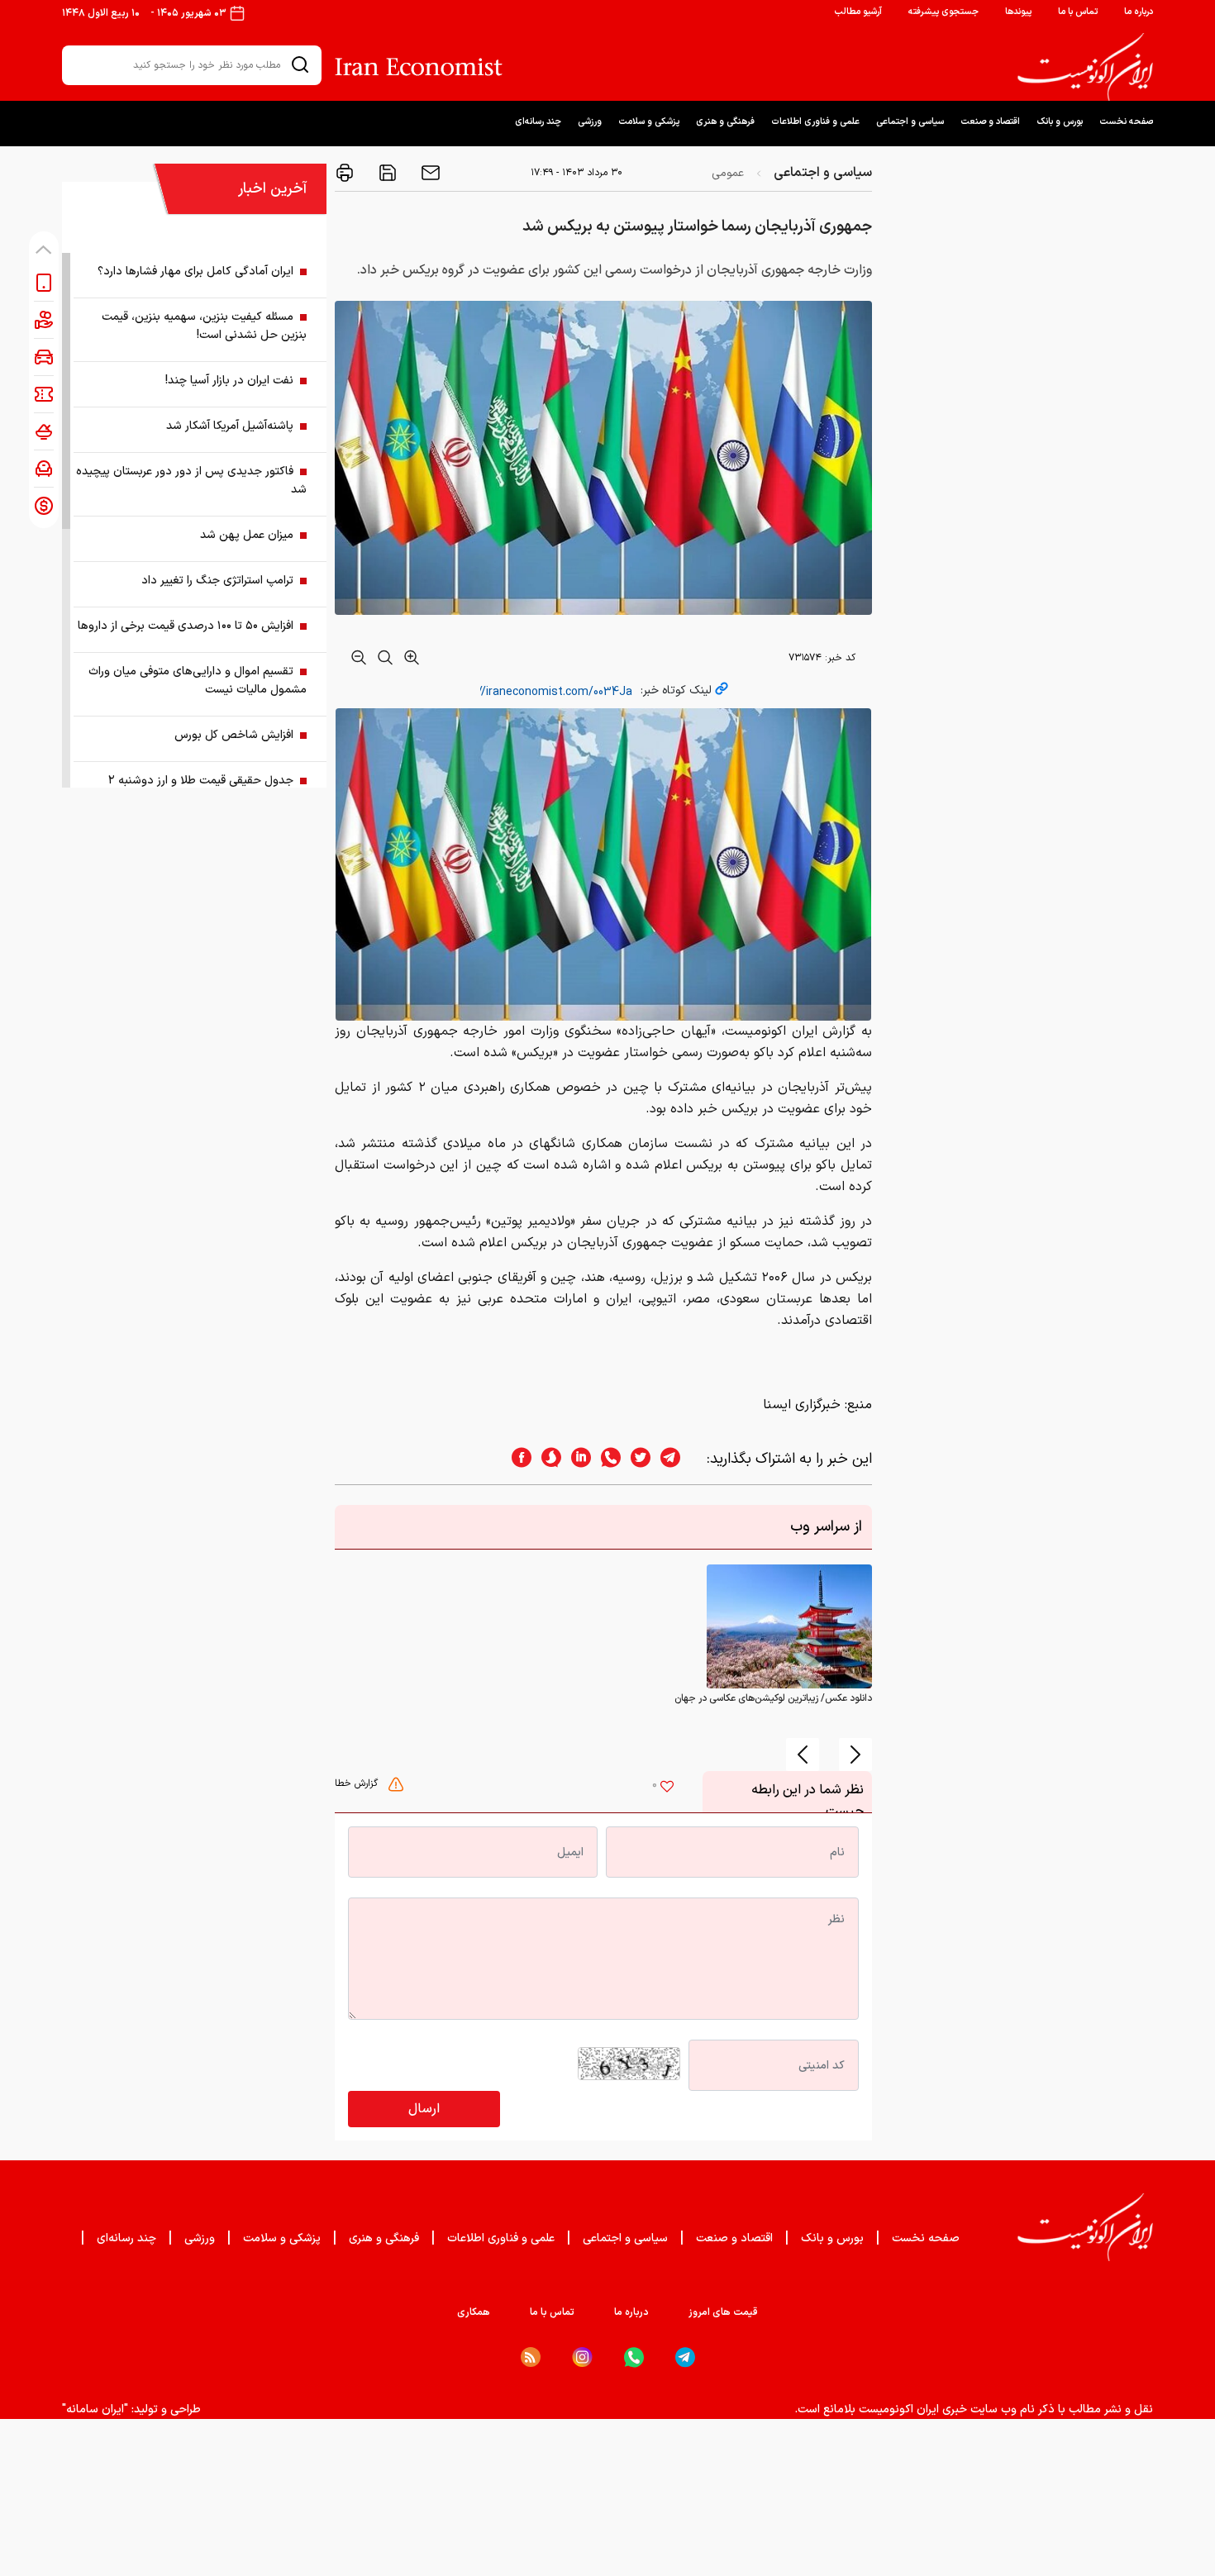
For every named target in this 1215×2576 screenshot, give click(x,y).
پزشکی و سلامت (649, 122)
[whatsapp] (606, 1459)
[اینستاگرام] (582, 2357)
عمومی (728, 173)
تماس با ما (1078, 12)
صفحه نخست (1126, 122)
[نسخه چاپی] (345, 173)
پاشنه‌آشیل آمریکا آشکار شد (230, 426)
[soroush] (546, 1459)
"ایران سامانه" (95, 2409)
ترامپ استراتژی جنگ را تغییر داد (217, 581)
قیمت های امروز (723, 2312)
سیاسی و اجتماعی (910, 122)
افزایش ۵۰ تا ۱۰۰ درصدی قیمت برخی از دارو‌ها (186, 626)
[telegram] (679, 1459)
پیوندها (1018, 12)
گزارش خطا (358, 1783)
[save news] (386, 173)
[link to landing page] (1085, 67)
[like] (667, 1788)
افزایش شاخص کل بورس (234, 735)
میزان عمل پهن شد (247, 535)
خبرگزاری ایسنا (802, 1405)
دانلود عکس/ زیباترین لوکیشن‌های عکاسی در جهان (773, 1698)
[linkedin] (576, 1459)
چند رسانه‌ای (538, 122)
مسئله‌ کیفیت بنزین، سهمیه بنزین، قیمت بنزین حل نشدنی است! (204, 326)
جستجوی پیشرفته (943, 12)
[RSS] (531, 2357)
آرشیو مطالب (858, 12)
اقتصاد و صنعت (990, 122)
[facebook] (517, 1459)
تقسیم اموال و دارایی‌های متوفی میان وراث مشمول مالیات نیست (198, 681)
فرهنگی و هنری (725, 122)
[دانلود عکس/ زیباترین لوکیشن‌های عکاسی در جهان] (789, 1626)
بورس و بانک (1060, 122)
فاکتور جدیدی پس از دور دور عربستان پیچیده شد (191, 481)
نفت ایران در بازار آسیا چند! (229, 381)
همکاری (474, 2312)
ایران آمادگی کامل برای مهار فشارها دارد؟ (195, 271)
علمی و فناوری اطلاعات (815, 122)
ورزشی (590, 122)
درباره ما (1139, 12)
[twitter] (636, 1459)
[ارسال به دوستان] (429, 173)
